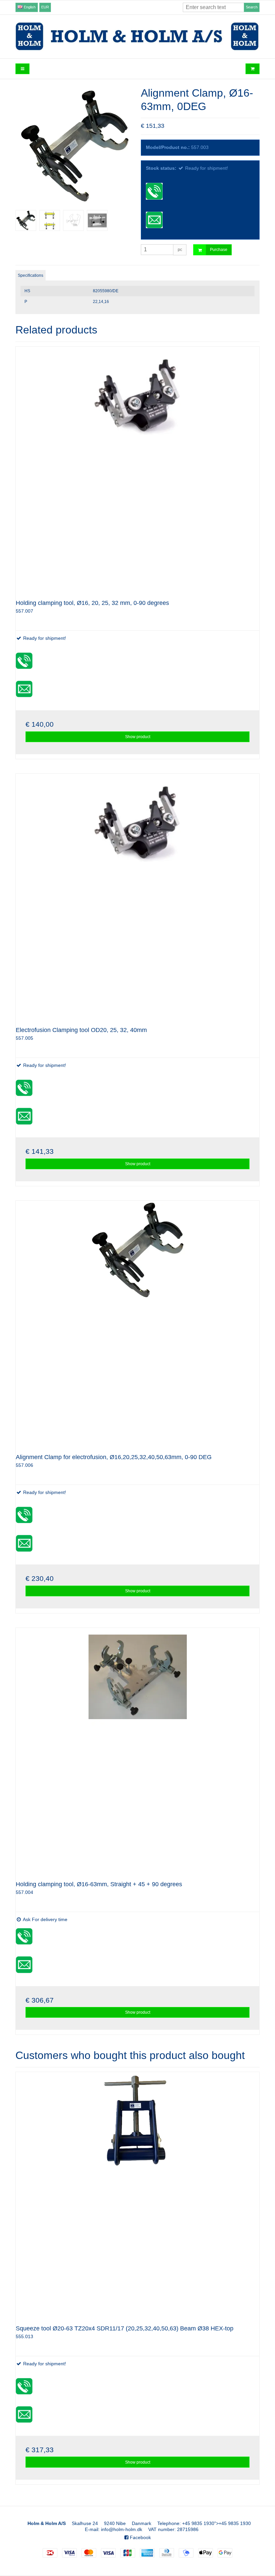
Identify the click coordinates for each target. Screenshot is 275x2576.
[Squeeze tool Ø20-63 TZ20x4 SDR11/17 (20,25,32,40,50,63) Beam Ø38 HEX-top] (137, 2194)
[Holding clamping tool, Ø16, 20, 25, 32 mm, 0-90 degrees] (137, 468)
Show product (138, 737)
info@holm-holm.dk (122, 2529)
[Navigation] (22, 69)
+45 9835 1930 (198, 2523)
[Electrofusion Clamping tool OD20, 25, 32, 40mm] (137, 895)
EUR (45, 7)
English (29, 7)
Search (252, 7)
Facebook (140, 2537)
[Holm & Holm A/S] (137, 36)
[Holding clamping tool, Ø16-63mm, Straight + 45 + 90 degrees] (137, 1750)
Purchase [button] (219, 250)
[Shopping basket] (253, 69)
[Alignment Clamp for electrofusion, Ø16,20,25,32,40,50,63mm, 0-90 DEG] (137, 1323)
